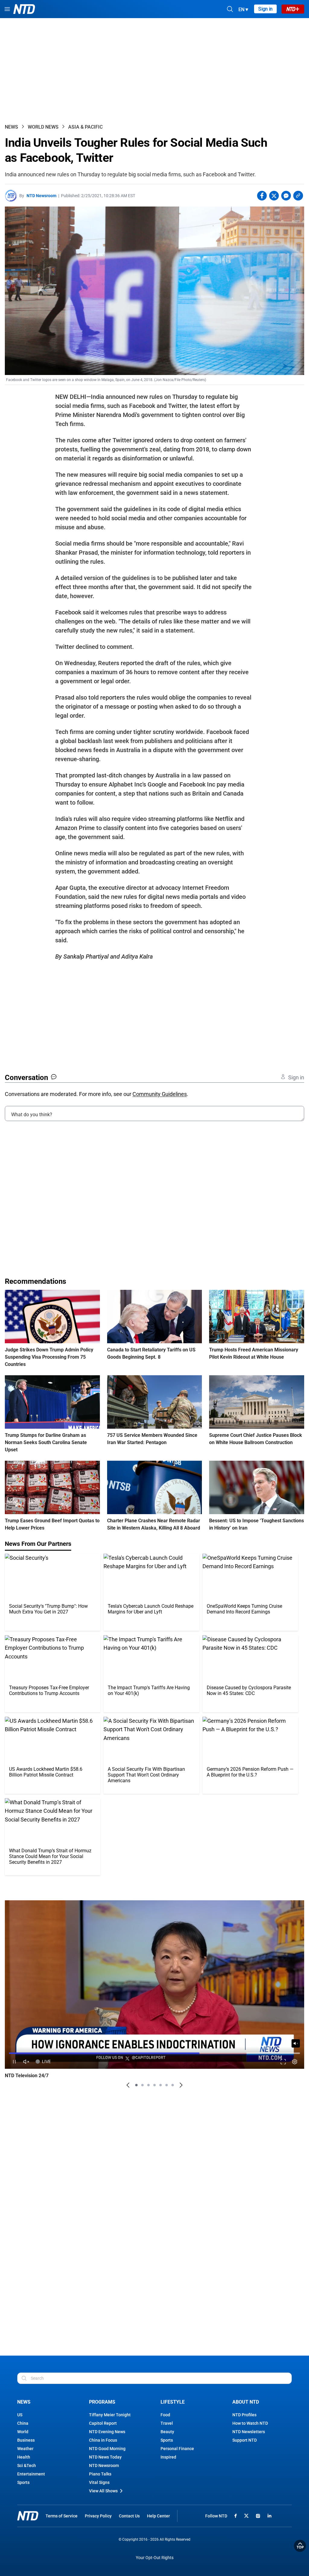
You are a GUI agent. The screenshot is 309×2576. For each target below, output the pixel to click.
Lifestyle (173, 2402)
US (20, 2415)
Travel (167, 2423)
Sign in (265, 9)
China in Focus (103, 2440)
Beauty (167, 2432)
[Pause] (14, 2062)
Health (24, 2457)
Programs (102, 2402)
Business (26, 2440)
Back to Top (300, 2546)
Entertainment (31, 2474)
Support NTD (245, 2440)
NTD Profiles (244, 2415)
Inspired (168, 2457)
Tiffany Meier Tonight (110, 2415)
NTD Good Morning (107, 2449)
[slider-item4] (154, 2085)
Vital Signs (99, 2482)
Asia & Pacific (85, 127)
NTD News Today (105, 2457)
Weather (25, 2449)
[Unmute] (296, 2043)
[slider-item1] (136, 2085)
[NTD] (28, 2516)
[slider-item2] (142, 2085)
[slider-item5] (161, 2085)
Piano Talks (100, 2474)
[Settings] (295, 2062)
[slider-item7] (173, 2085)
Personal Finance (177, 2449)
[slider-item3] (148, 2085)
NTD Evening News (107, 2432)
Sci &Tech (27, 2465)
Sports (23, 2482)
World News (43, 127)
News (11, 127)
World (23, 2432)
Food (165, 2415)
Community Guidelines (160, 1094)
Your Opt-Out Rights (155, 2558)
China (23, 2423)
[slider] (154, 2053)
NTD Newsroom (41, 196)
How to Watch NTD (250, 2423)
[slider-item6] (167, 2085)
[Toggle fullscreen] (283, 2062)
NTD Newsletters (249, 2432)
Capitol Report (103, 2423)
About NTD (246, 2402)
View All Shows (103, 2491)
